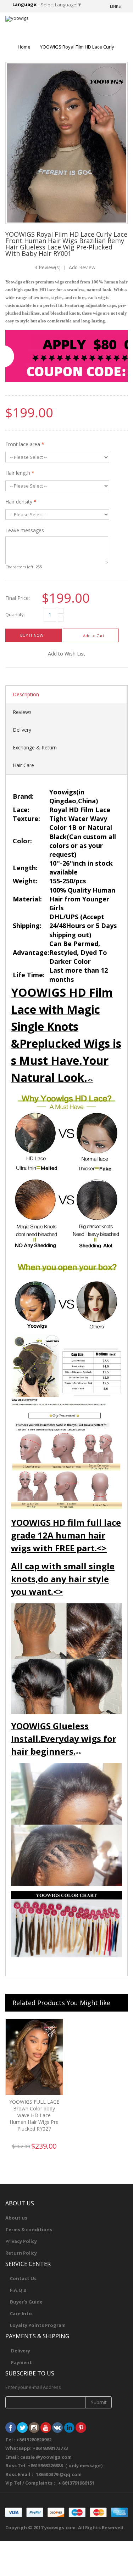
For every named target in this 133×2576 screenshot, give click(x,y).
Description (26, 694)
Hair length (20, 473)
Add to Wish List (66, 654)
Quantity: (15, 615)
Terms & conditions (29, 2229)
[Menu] (96, 25)
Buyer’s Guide (26, 2302)
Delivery (22, 730)
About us (16, 2218)
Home (24, 47)
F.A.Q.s (18, 2290)
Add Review (82, 267)
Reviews (22, 712)
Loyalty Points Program (38, 2325)
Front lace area (25, 444)
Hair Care (23, 765)
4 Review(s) (48, 267)
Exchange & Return (35, 747)
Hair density (21, 502)
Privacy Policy (21, 2241)
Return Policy (21, 2253)
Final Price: (18, 598)
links (115, 6)
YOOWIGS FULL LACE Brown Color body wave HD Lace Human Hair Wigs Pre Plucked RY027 (34, 2115)
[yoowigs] (17, 19)
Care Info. (22, 2313)
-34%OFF (50, 2031)
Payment (21, 2362)
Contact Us (23, 2278)
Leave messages (25, 530)
